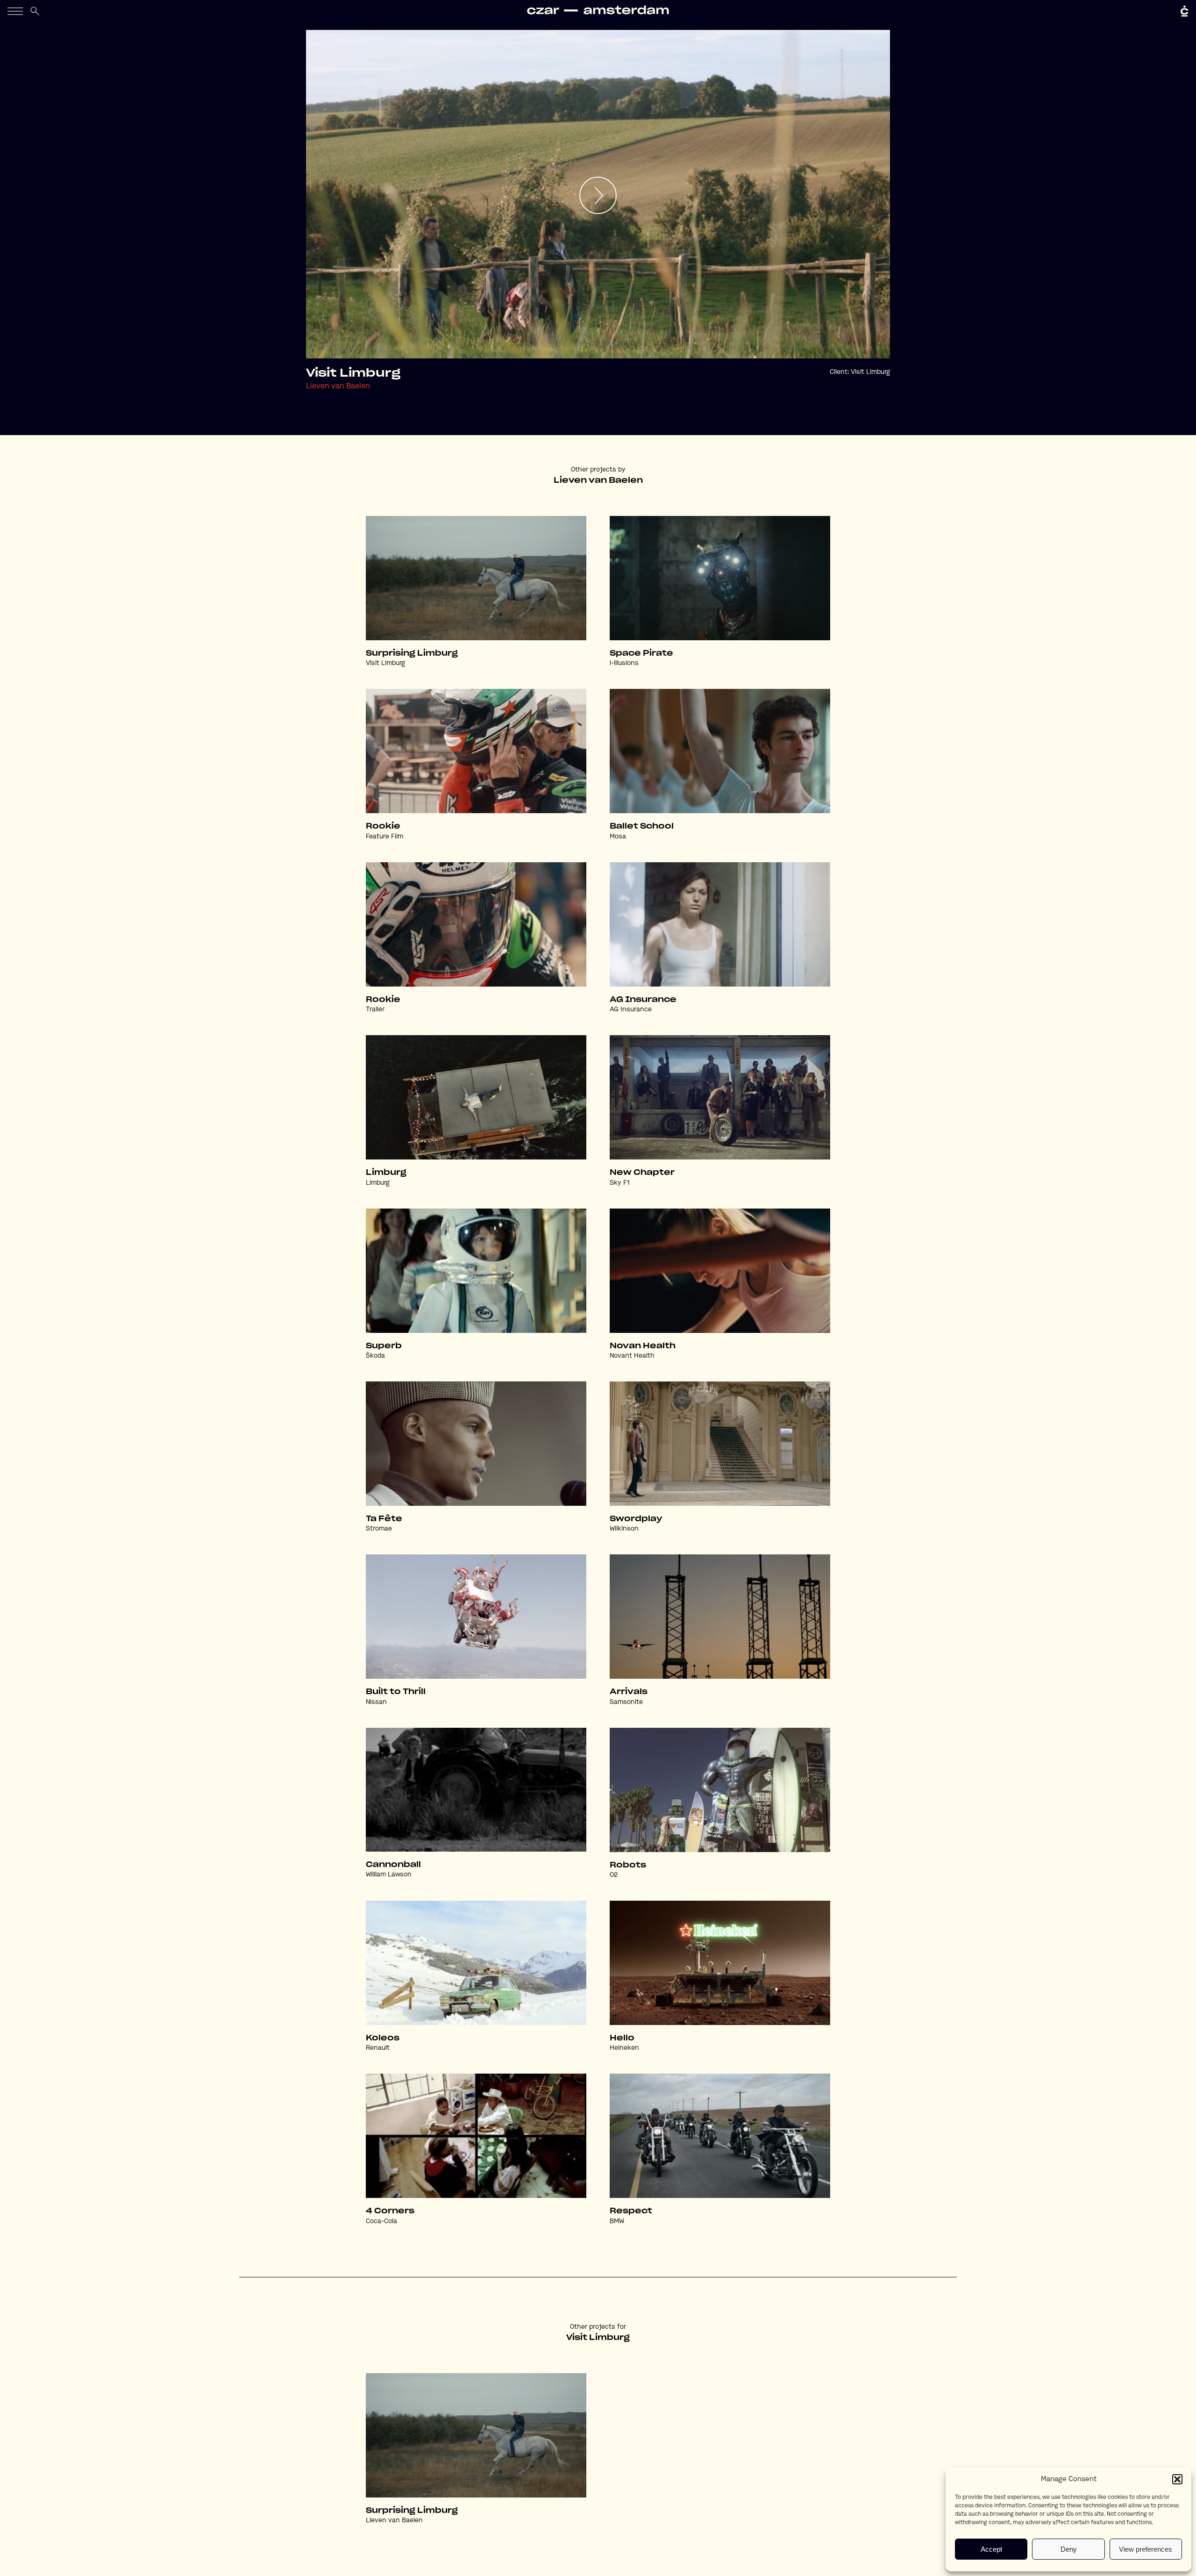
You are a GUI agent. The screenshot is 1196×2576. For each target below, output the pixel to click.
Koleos (383, 2038)
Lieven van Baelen (338, 386)
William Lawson (389, 1875)
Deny (1069, 2549)
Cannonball (393, 1865)
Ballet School (642, 826)
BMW (617, 2221)
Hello (622, 2038)
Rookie (383, 826)
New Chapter (642, 1173)
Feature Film (384, 837)
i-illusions (624, 663)
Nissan (376, 1702)
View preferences (1146, 2549)
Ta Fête (384, 1519)
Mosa (618, 837)
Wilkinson (624, 1529)
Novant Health (632, 1356)
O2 (614, 1875)
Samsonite (626, 1702)
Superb (384, 1346)
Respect (631, 2211)
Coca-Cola (381, 2221)
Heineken (624, 2048)
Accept (991, 2549)
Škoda (375, 1356)
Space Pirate (641, 653)
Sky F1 (620, 1183)
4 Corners (390, 2211)
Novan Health (643, 1346)
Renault (378, 2048)
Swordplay (636, 1519)
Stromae (379, 1529)
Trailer (375, 1009)
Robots (628, 1865)
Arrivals (629, 1692)
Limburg (386, 1173)
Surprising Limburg (412, 653)
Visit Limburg (870, 372)
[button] (1177, 2479)
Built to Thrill (396, 1692)
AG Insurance (643, 1000)
